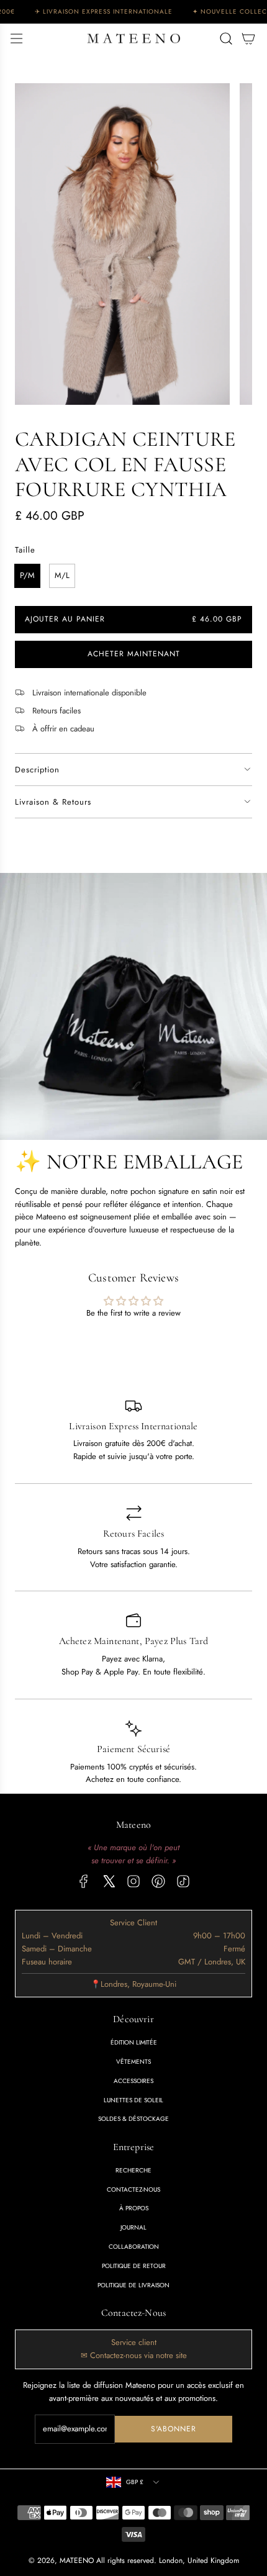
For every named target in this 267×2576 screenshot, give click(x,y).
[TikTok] (183, 1881)
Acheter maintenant (134, 654)
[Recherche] (226, 38)
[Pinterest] (158, 1881)
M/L (62, 575)
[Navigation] (16, 38)
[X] (109, 1881)
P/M (27, 575)
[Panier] (248, 38)
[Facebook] (84, 1881)
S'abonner (174, 2429)
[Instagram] (133, 1881)
